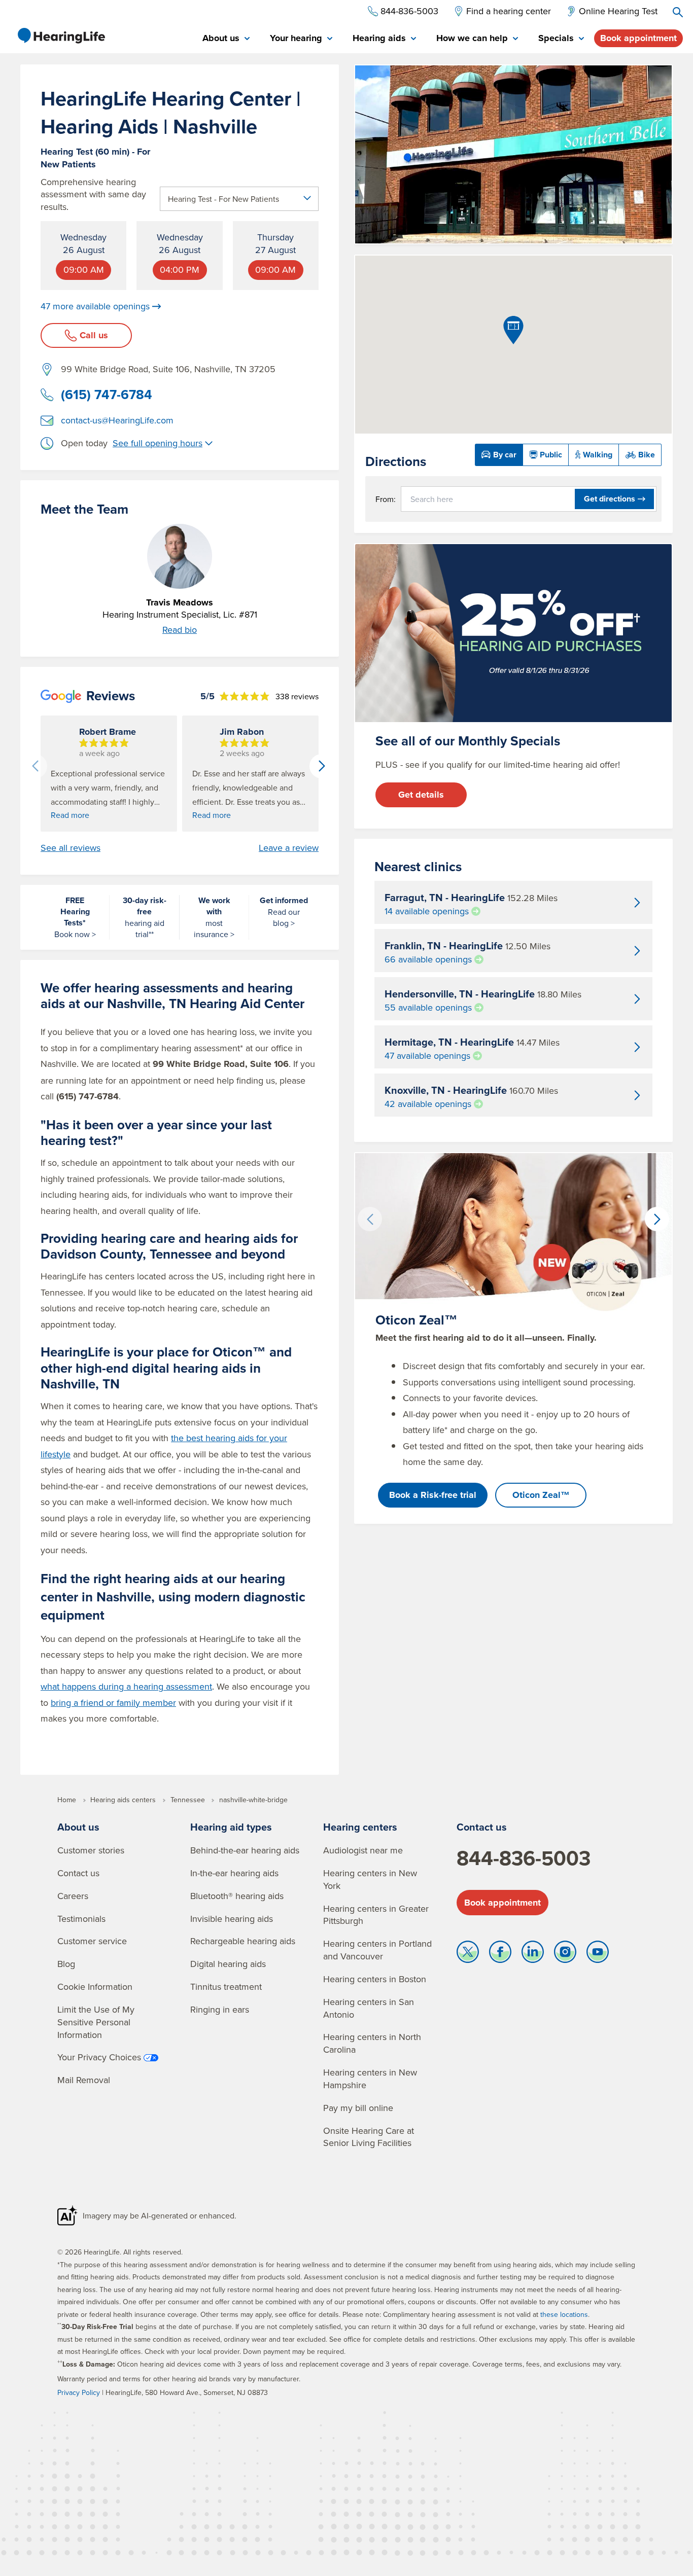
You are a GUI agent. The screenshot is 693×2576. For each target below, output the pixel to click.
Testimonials (81, 1919)
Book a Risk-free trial (433, 1495)
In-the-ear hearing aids (234, 1873)
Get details (421, 795)
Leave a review (289, 848)
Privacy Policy (79, 2392)
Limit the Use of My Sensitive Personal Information (96, 2022)
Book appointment (638, 38)
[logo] (61, 35)
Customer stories (91, 1850)
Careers (73, 1896)
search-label (678, 12)
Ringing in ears (220, 2009)
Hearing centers (360, 1827)
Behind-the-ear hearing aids (245, 1850)
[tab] (226, 39)
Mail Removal (84, 2080)
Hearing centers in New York (370, 1879)
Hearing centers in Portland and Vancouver (377, 1950)
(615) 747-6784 (107, 395)
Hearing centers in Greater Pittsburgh (376, 1915)
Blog (66, 1964)
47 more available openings (95, 306)
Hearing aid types (231, 1827)
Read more (70, 815)
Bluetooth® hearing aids (237, 1896)
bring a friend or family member (113, 1703)
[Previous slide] (35, 766)
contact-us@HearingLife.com (117, 420)
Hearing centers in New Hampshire (370, 2079)
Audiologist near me (363, 1850)
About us (78, 1827)
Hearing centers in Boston (375, 1979)
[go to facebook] (500, 1954)
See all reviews (71, 848)
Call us (94, 335)
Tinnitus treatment (226, 1987)
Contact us (78, 1873)
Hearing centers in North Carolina (372, 2043)
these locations (564, 2314)
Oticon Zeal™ (541, 1495)
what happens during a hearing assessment (126, 1686)
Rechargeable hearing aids (243, 1941)
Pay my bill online (358, 2108)
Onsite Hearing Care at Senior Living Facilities (369, 2137)
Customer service (92, 1941)
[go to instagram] (565, 1954)
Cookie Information (95, 1987)
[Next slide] (322, 766)
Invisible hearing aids (232, 1919)
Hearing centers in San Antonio (369, 2008)
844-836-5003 (524, 1858)
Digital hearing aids (228, 1964)
